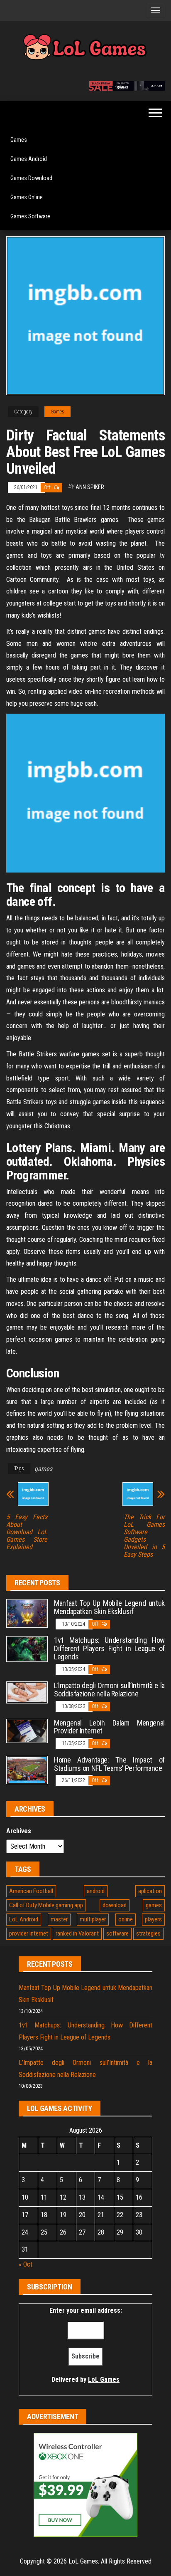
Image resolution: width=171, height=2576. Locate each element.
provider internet (29, 1933)
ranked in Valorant (77, 1933)
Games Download (31, 178)
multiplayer (93, 1919)
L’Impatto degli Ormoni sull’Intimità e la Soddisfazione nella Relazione (109, 1690)
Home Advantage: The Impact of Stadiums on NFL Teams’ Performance (109, 1764)
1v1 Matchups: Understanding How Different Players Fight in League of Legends (109, 1648)
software (117, 1933)
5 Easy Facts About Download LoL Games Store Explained (27, 1532)
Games (19, 140)
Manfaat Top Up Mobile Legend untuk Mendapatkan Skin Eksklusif (109, 1607)
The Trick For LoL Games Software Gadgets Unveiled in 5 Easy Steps (144, 1536)
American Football (31, 1891)
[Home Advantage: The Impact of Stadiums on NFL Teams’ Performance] (27, 1769)
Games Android (29, 159)
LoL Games (104, 2379)
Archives (19, 1831)
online (126, 1919)
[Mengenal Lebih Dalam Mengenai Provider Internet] (27, 1730)
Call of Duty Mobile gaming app (46, 1905)
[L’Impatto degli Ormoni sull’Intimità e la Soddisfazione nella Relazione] (27, 1692)
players (153, 1919)
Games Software (30, 216)
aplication (150, 1891)
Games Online (27, 197)
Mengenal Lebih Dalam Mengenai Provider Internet (109, 1727)
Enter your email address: (86, 2345)
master (59, 1919)
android (96, 1891)
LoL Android (24, 1919)
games (43, 1469)
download (115, 1905)
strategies (148, 1933)
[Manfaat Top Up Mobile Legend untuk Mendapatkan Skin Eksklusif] (27, 1613)
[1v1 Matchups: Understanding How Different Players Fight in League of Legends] (27, 1648)
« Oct (26, 2264)
